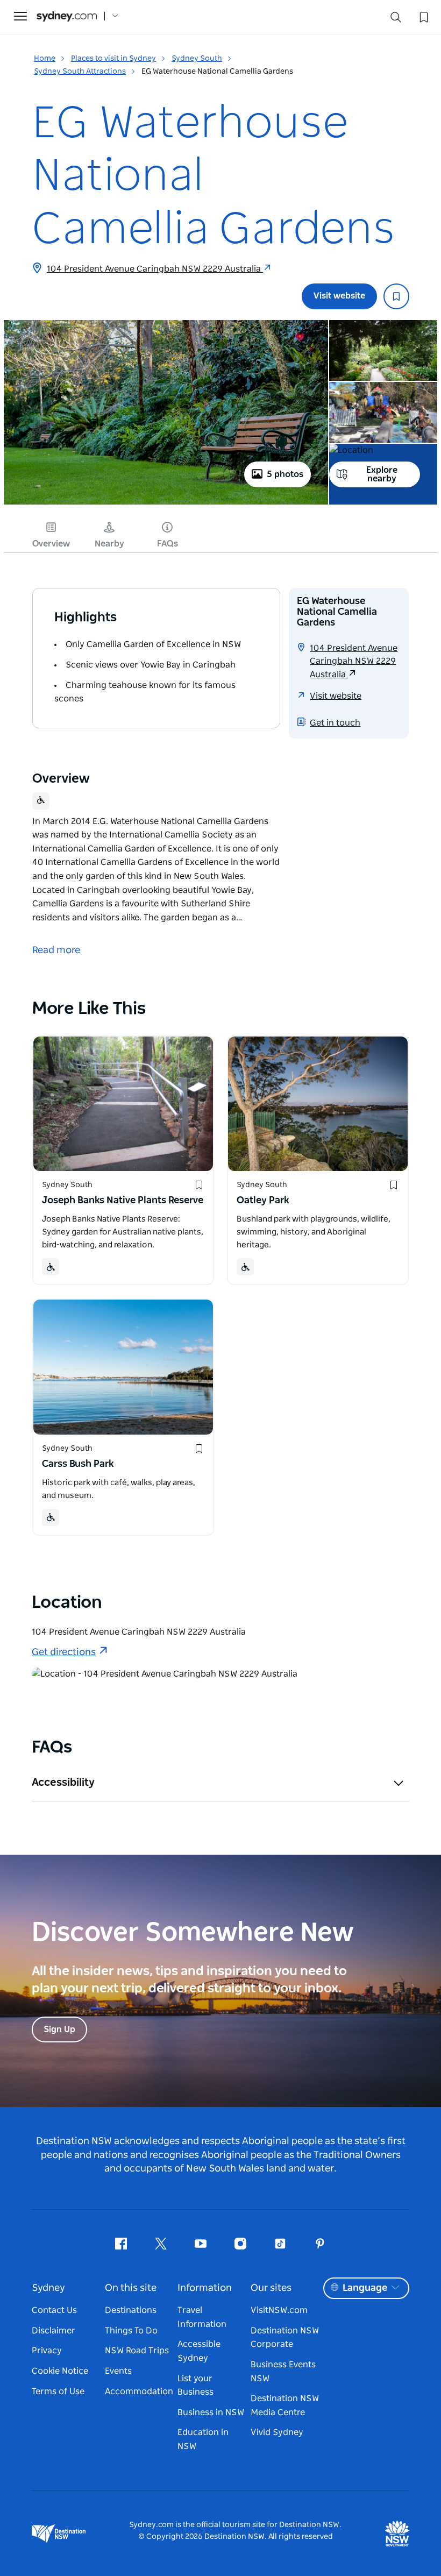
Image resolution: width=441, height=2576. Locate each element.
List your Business (195, 2386)
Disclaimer (54, 2331)
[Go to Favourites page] (423, 16)
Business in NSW (211, 2412)
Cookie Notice (60, 2371)
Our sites (271, 2288)
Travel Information (202, 2317)
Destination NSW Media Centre (285, 2405)
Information (205, 2288)
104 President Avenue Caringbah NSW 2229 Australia (155, 269)
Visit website (339, 296)
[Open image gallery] (166, 503)
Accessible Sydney (199, 2351)
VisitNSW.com (279, 2310)
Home (45, 59)
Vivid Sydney (277, 2432)
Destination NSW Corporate (285, 2338)
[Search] (396, 20)
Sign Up (59, 2029)
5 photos (285, 474)
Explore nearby (382, 474)
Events (118, 2371)
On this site (131, 2288)
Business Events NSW (283, 2372)
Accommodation (139, 2392)
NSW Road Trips (137, 2351)
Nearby (109, 544)
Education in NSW (203, 2439)
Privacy (47, 2351)
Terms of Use (58, 2392)
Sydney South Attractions (80, 72)
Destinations (131, 2310)
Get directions (64, 1652)
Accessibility (63, 1783)
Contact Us (54, 2310)
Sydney (48, 2288)
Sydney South (197, 59)
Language (365, 2288)
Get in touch (335, 723)
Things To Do (131, 2331)
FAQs (168, 544)
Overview (51, 544)
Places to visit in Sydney (113, 59)
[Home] (67, 16)
